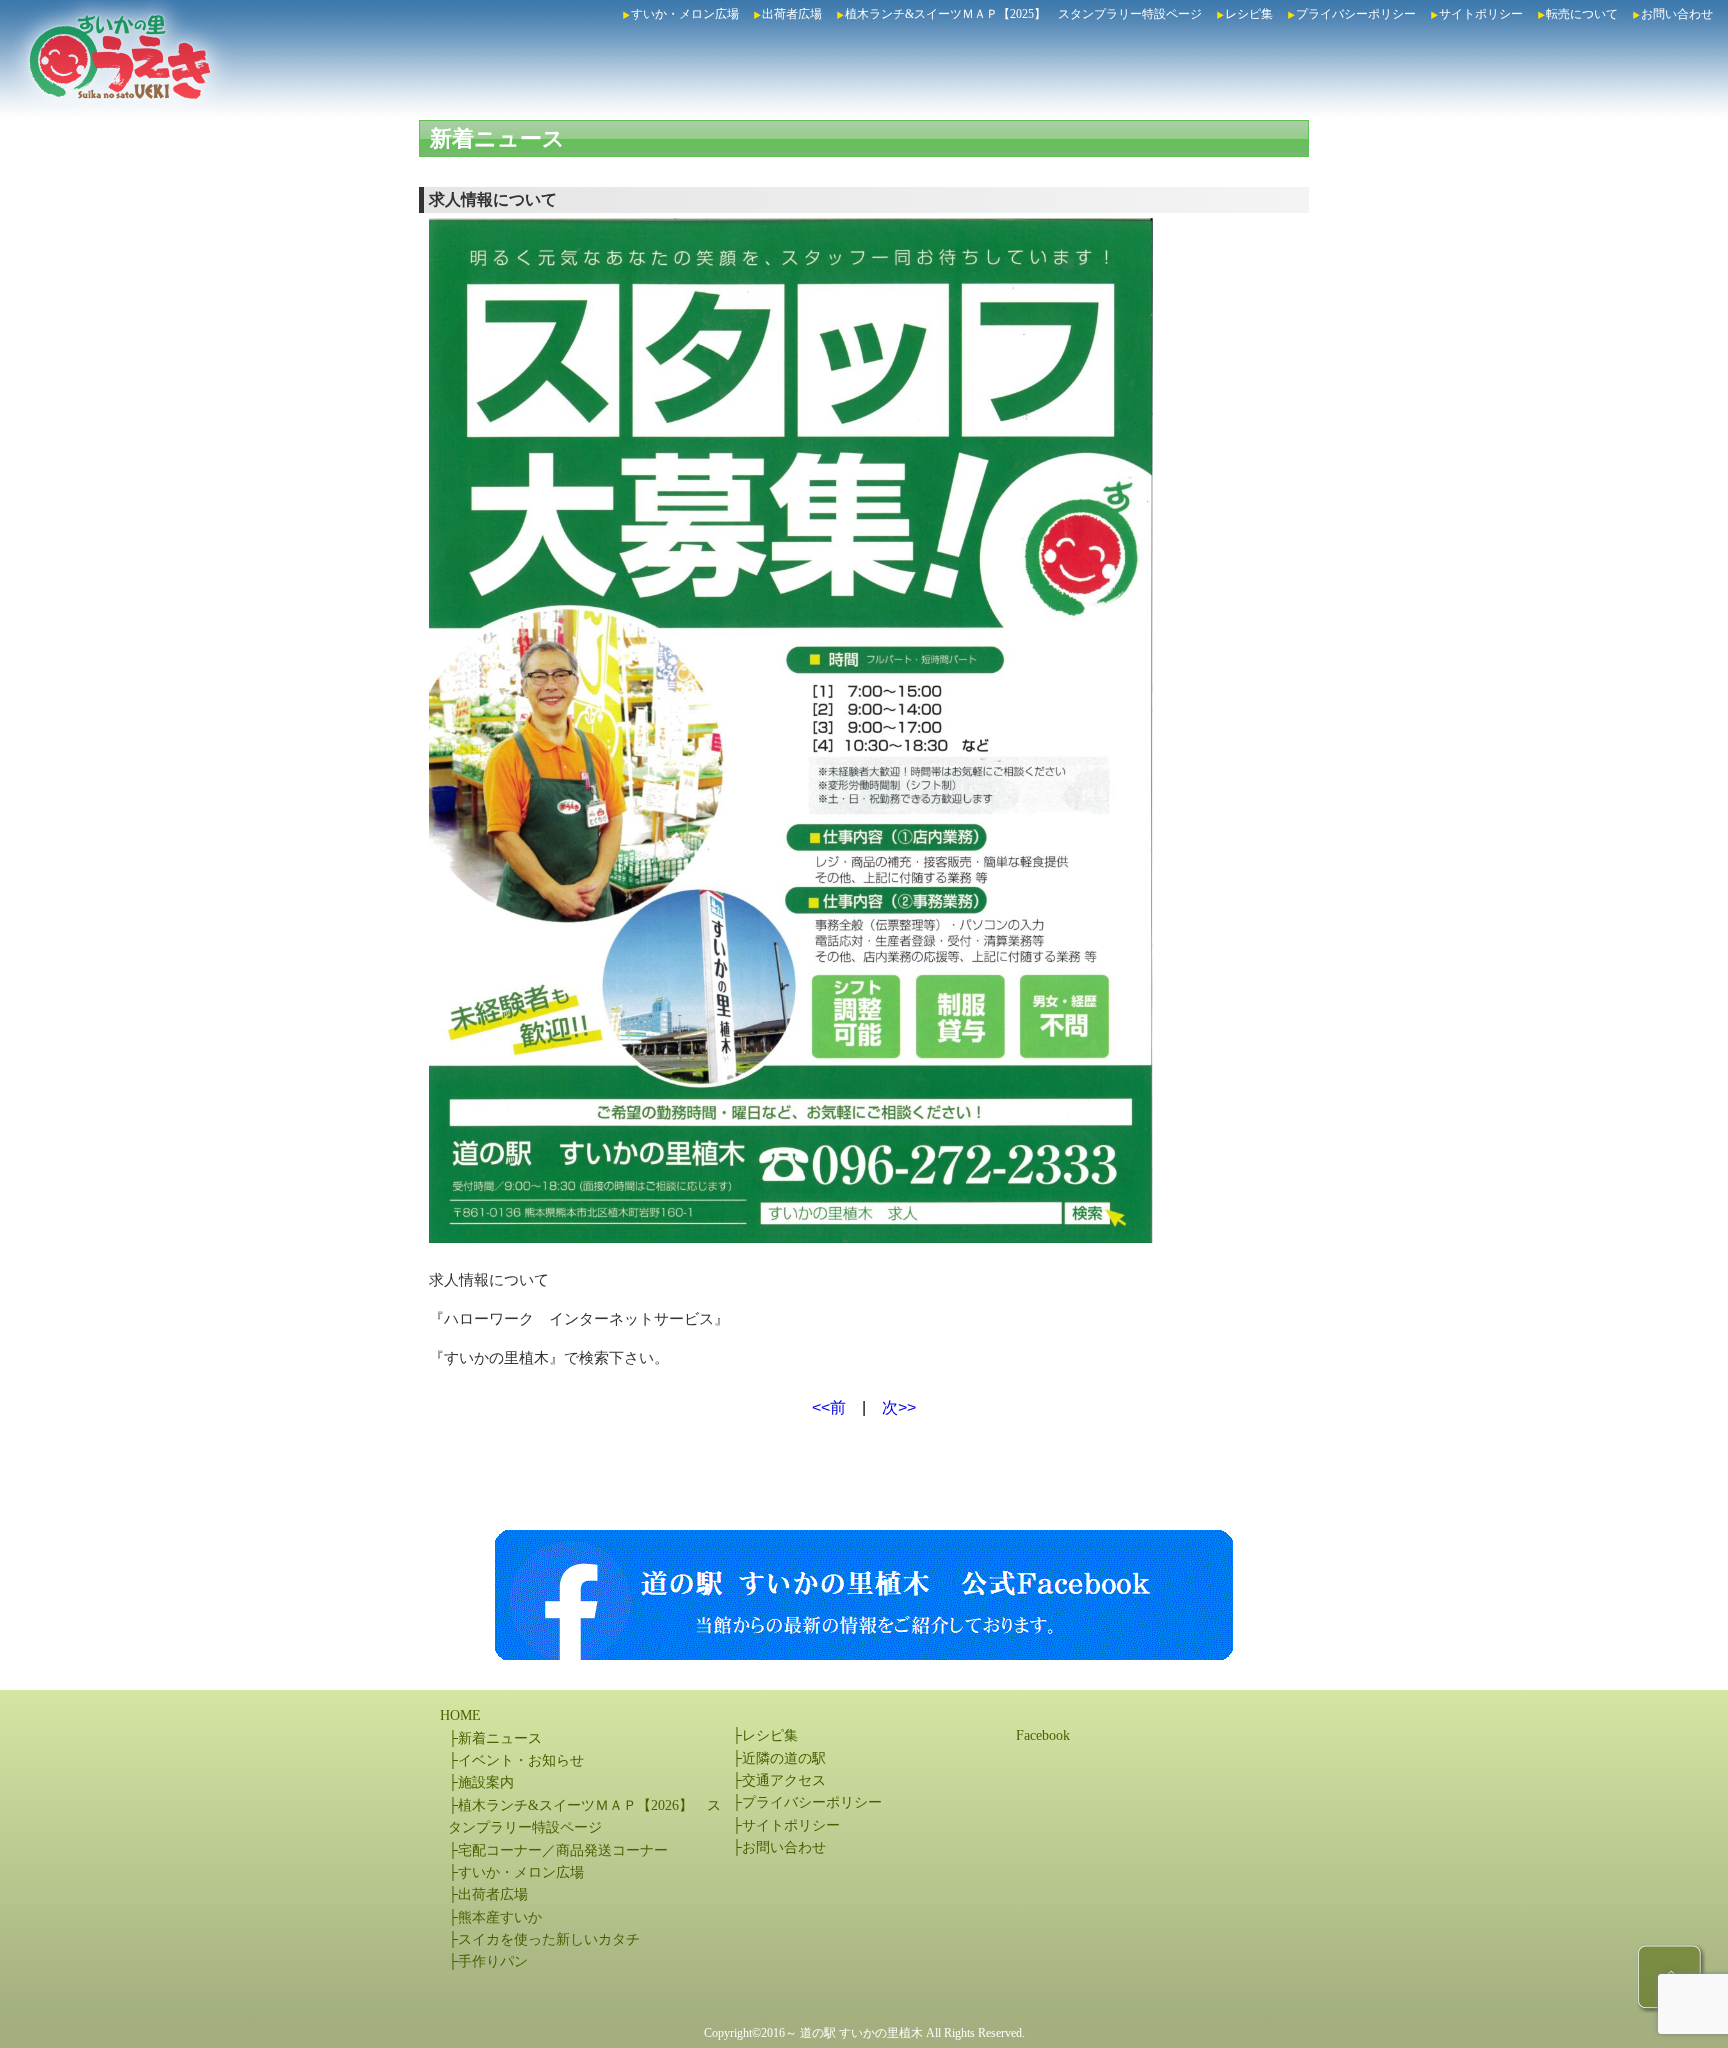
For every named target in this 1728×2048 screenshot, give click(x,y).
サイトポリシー (1481, 14)
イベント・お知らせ (521, 1760)
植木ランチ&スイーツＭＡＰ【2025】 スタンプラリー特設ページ (1023, 14)
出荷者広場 (792, 14)
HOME (460, 1715)
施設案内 (486, 1782)
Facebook (1043, 1735)
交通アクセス (784, 1780)
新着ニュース (497, 138)
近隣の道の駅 (784, 1758)
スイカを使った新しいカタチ (549, 1939)
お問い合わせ (1677, 14)
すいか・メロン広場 (685, 14)
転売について (1582, 14)
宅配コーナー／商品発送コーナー (563, 1850)
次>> (899, 1407)
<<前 (829, 1407)
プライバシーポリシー (1356, 14)
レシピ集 (1249, 14)
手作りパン (493, 1961)
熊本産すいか (500, 1917)
